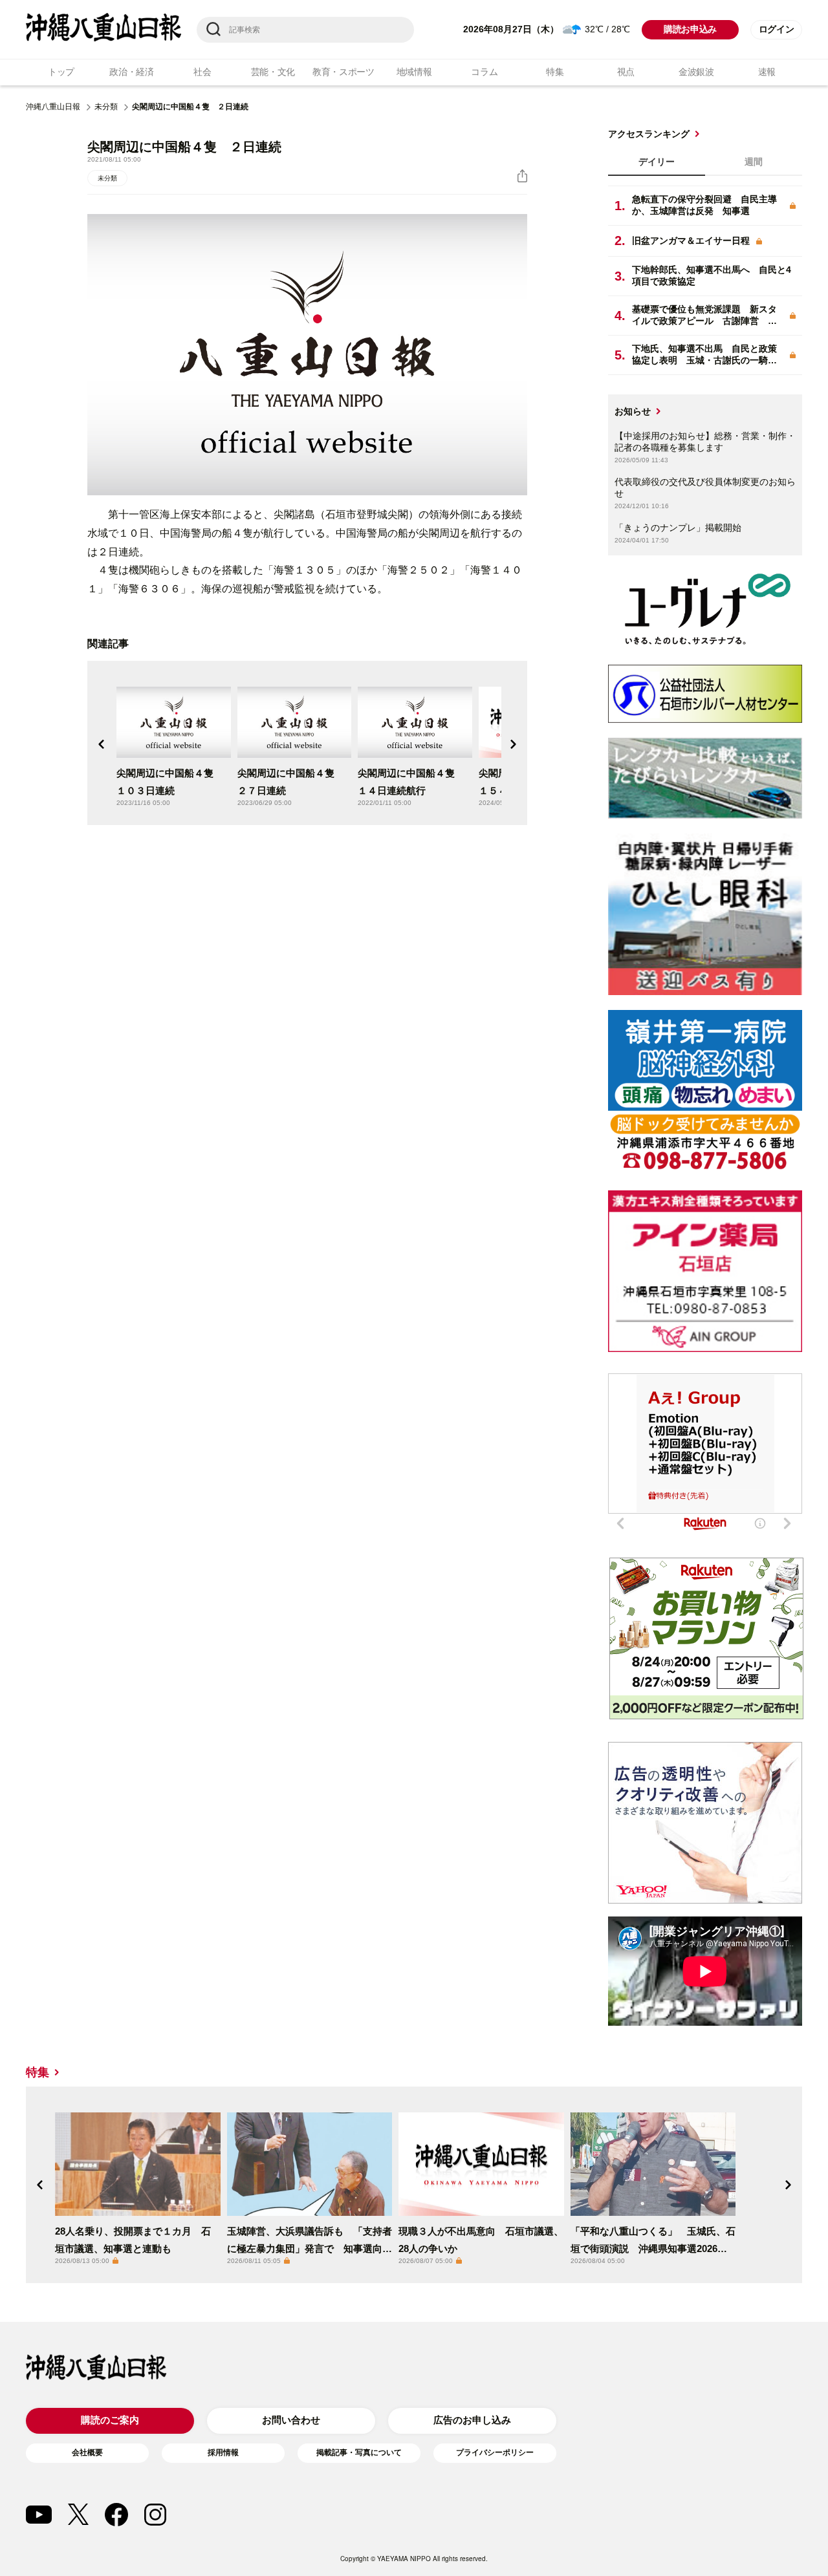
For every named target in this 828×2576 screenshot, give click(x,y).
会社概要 (87, 2453)
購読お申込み (690, 29)
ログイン (777, 29)
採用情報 (223, 2453)
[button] (102, 744)
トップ (61, 72)
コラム (484, 72)
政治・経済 (132, 72)
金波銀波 (696, 72)
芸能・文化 (273, 72)
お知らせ (633, 411)
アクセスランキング (649, 134)
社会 (202, 72)
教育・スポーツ (343, 72)
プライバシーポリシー (495, 2453)
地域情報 (414, 72)
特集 (555, 72)
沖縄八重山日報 (53, 107)
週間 (754, 162)
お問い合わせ (291, 2420)
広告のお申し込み (472, 2420)
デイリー (657, 162)
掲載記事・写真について (359, 2453)
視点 (626, 72)
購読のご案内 (110, 2420)
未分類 (106, 107)
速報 (767, 72)
